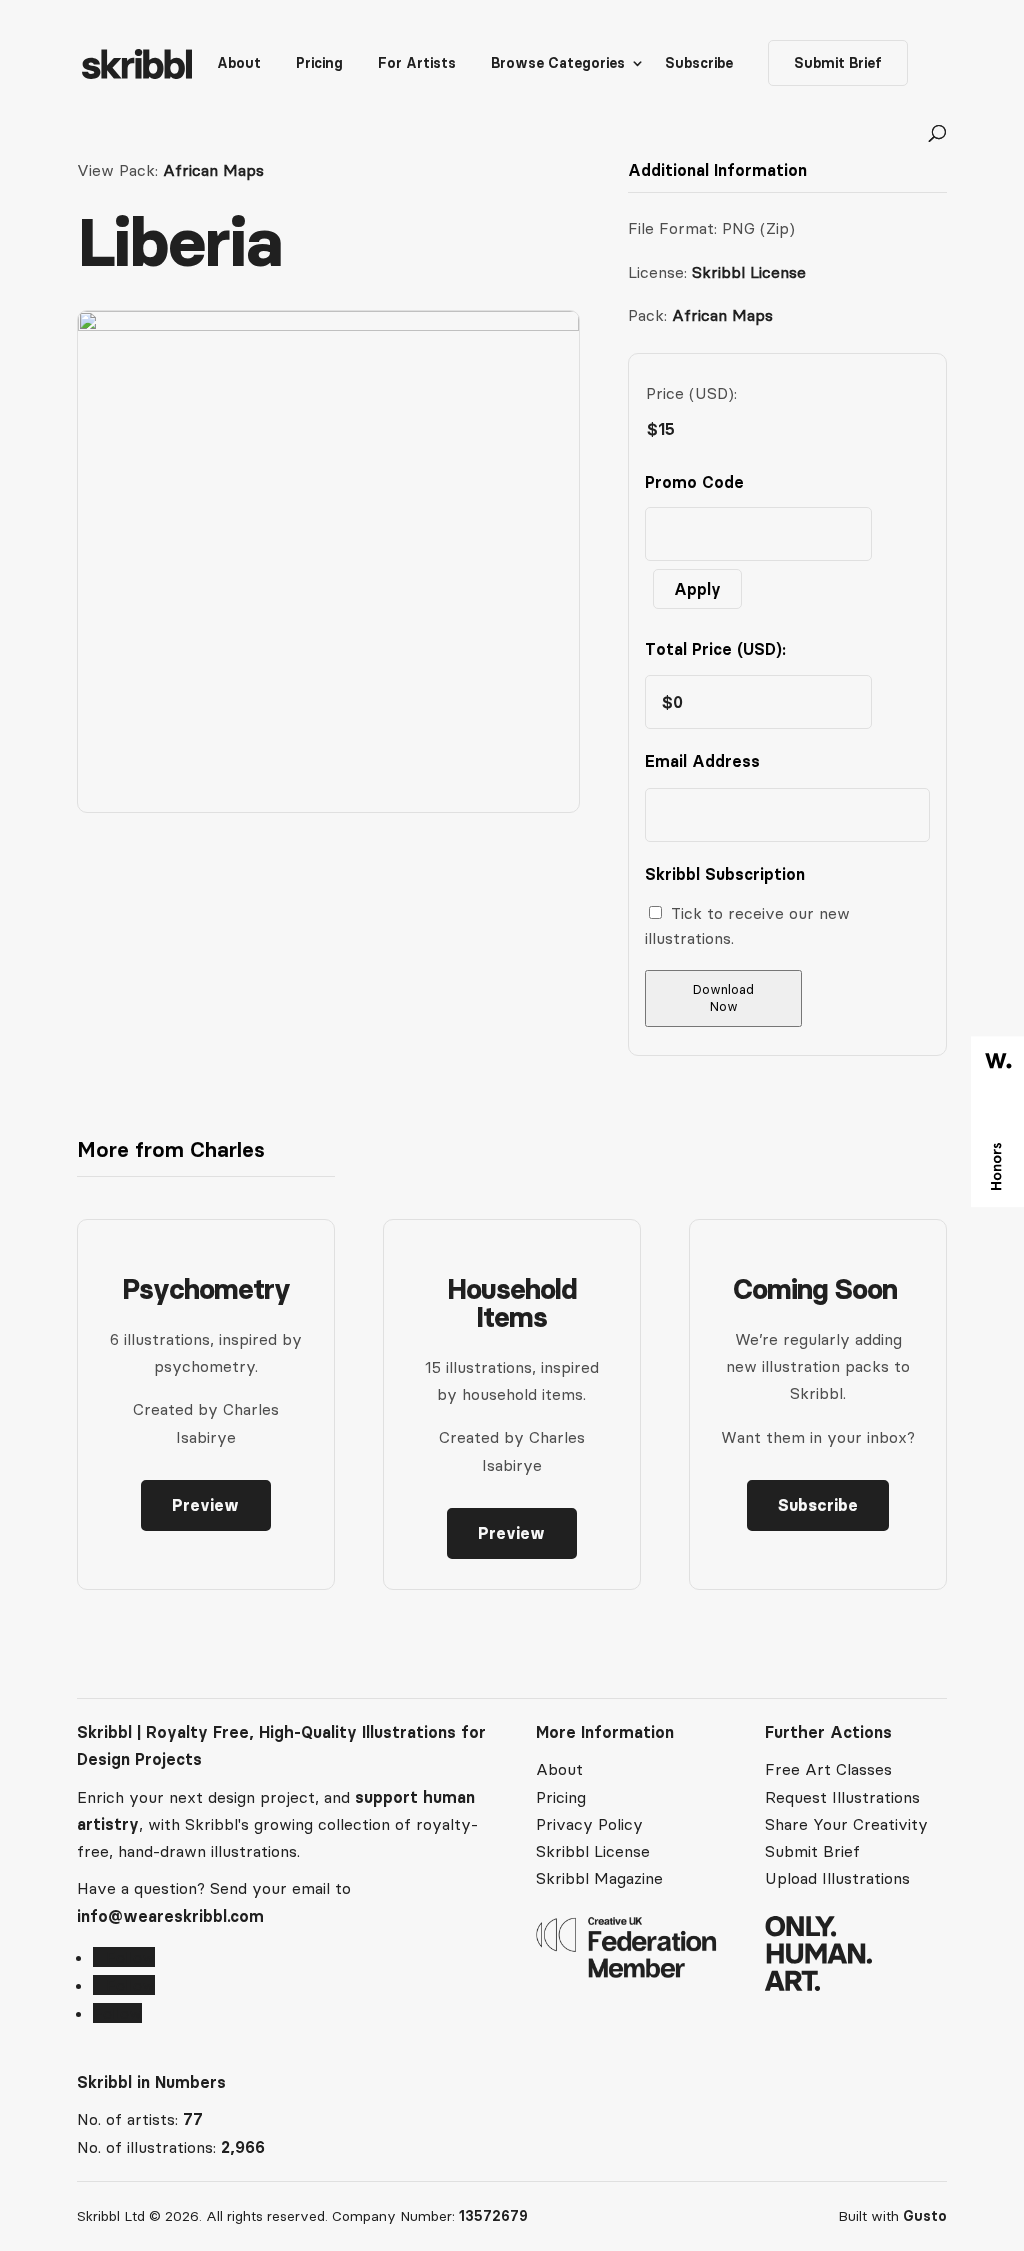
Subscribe (699, 64)
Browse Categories (558, 64)
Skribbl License (749, 272)
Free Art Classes (828, 1769)
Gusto (925, 2216)
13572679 (493, 2216)
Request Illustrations (842, 1797)
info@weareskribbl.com (170, 1916)
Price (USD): (691, 393)
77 (193, 2119)
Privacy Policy (589, 1824)
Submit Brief (838, 63)
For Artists (417, 64)
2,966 (243, 2147)
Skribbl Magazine (599, 1878)
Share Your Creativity (846, 1824)
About (239, 64)
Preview (205, 1505)
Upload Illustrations (837, 1878)
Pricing (319, 64)
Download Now (723, 998)
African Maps (213, 170)
